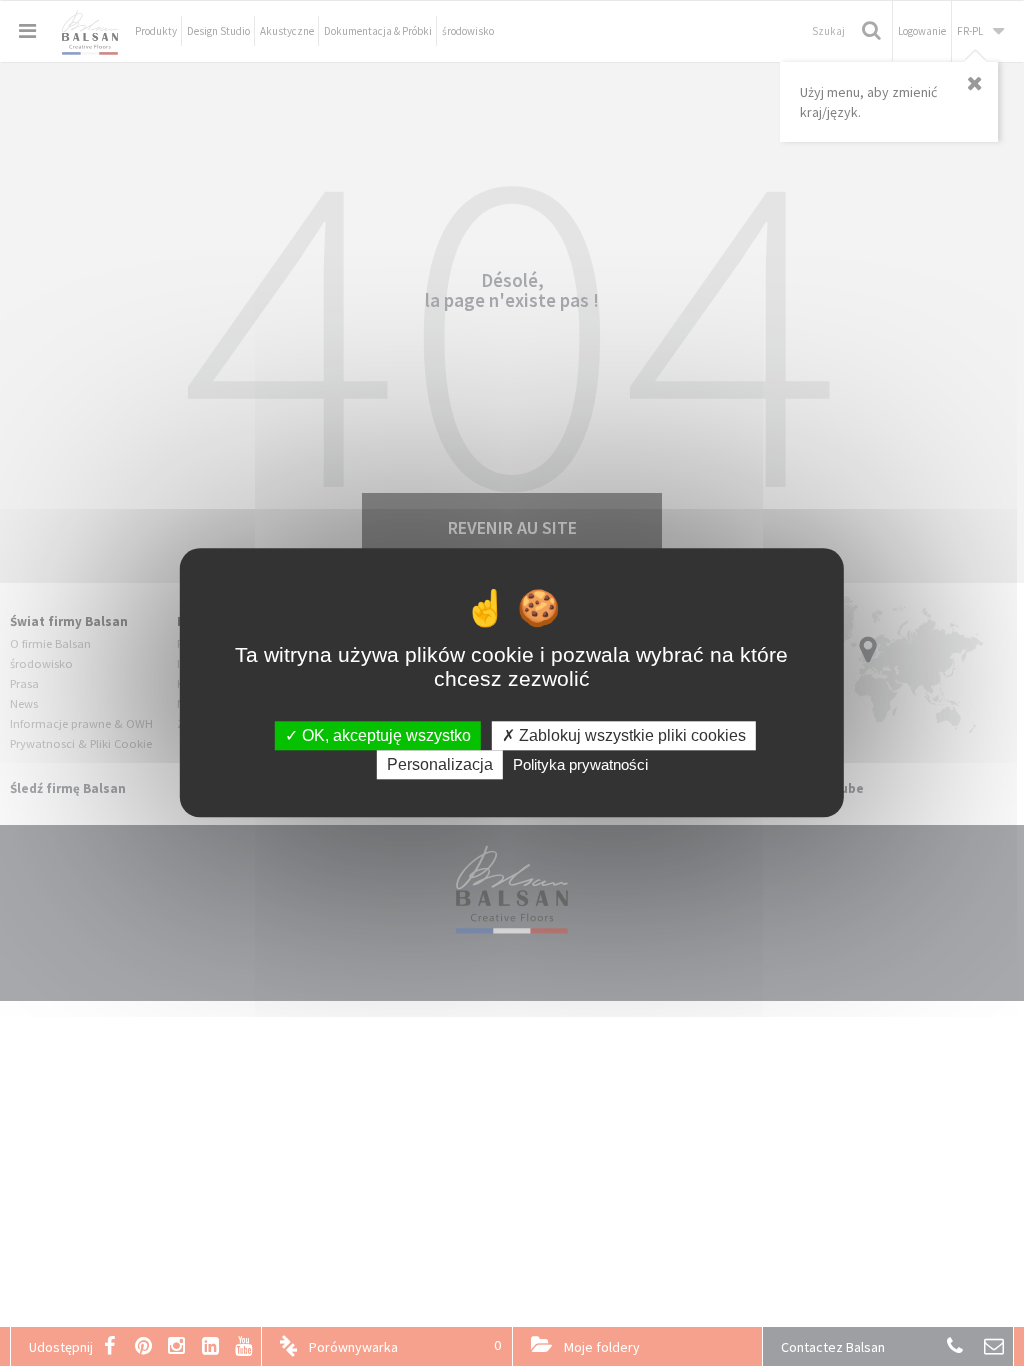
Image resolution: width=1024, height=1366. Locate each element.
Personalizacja (440, 765)
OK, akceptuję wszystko (384, 735)
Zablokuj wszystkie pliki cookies (630, 735)
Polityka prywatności (580, 765)
